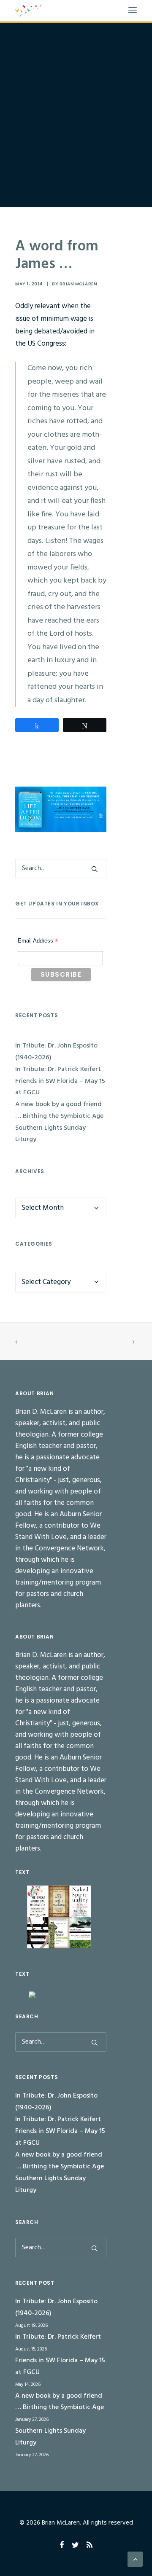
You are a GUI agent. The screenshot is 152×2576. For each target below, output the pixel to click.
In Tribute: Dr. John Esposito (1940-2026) (56, 1052)
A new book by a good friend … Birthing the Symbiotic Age (59, 1110)
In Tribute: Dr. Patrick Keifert (58, 1069)
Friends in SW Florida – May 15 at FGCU (60, 1087)
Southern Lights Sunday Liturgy (50, 1134)
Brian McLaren (79, 284)
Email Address (38, 942)
